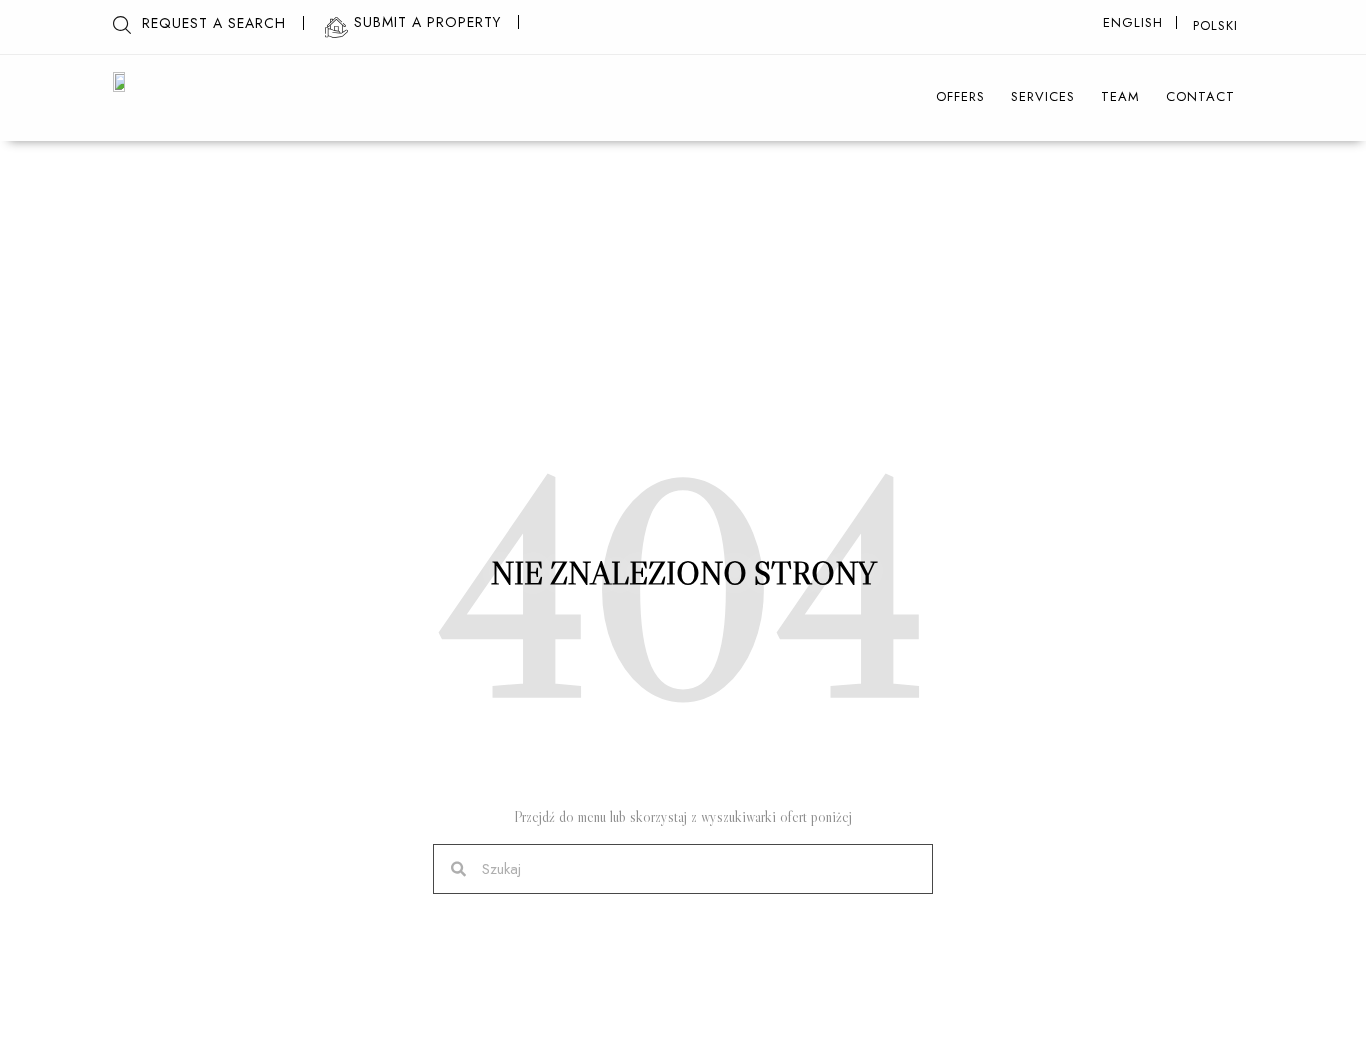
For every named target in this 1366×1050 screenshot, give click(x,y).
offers (960, 96)
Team (1120, 96)
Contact (1200, 96)
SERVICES (1043, 96)
